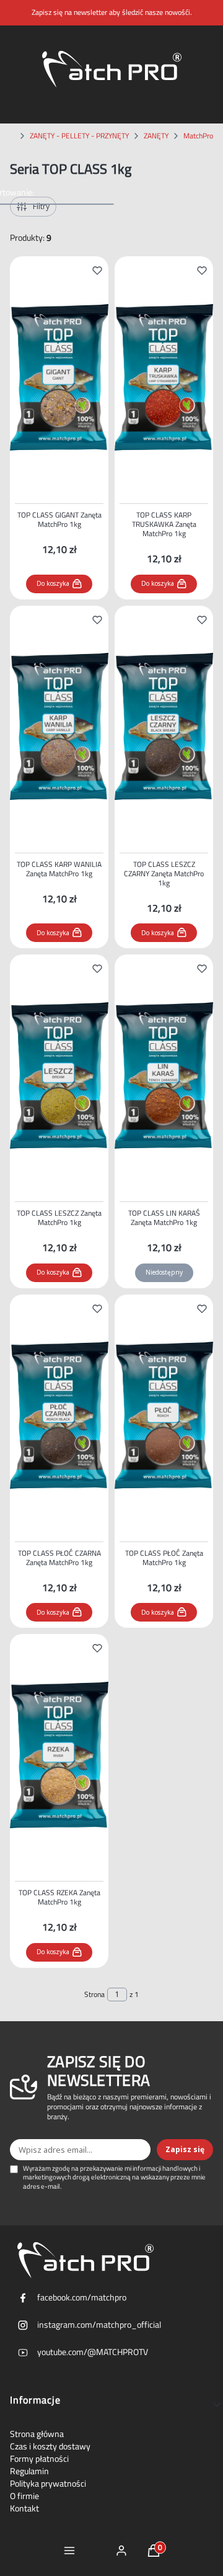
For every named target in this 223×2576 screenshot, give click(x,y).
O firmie (24, 2496)
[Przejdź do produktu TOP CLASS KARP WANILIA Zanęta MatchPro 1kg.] (59, 727)
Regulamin (29, 2471)
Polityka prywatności (48, 2484)
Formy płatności (39, 2459)
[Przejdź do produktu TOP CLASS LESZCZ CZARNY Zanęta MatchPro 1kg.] (164, 727)
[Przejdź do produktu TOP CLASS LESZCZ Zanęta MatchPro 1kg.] (59, 1075)
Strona (94, 1995)
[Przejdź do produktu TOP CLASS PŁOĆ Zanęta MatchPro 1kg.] (164, 1416)
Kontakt (24, 2508)
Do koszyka (53, 583)
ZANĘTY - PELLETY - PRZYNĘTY (79, 136)
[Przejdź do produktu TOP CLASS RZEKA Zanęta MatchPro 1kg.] (59, 1755)
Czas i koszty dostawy (50, 2446)
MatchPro (198, 136)
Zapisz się (185, 2149)
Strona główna (37, 2434)
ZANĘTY (156, 136)
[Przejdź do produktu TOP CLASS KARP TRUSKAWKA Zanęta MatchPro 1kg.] (164, 377)
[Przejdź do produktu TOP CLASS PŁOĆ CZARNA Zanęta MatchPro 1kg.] (59, 1416)
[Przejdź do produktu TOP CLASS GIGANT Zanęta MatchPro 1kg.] (59, 377)
